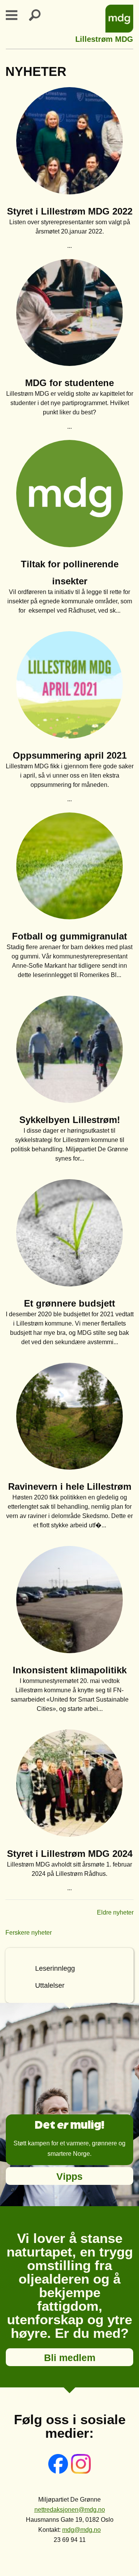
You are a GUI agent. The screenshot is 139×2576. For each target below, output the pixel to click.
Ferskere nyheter (29, 1933)
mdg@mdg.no (81, 2530)
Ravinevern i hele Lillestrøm (70, 1486)
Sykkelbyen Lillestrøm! (70, 1120)
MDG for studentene (69, 383)
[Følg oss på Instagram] (81, 2472)
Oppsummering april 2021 (70, 755)
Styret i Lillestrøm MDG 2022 (70, 211)
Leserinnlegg (55, 1968)
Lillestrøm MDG (104, 38)
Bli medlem (70, 2358)
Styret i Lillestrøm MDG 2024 (70, 1854)
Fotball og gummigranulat (69, 936)
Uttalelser (50, 1985)
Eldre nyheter (115, 1912)
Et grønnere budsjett (69, 1303)
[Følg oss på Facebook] (59, 2472)
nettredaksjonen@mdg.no (70, 2510)
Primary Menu (16, 15)
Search (39, 15)
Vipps (69, 2176)
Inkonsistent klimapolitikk (70, 1670)
